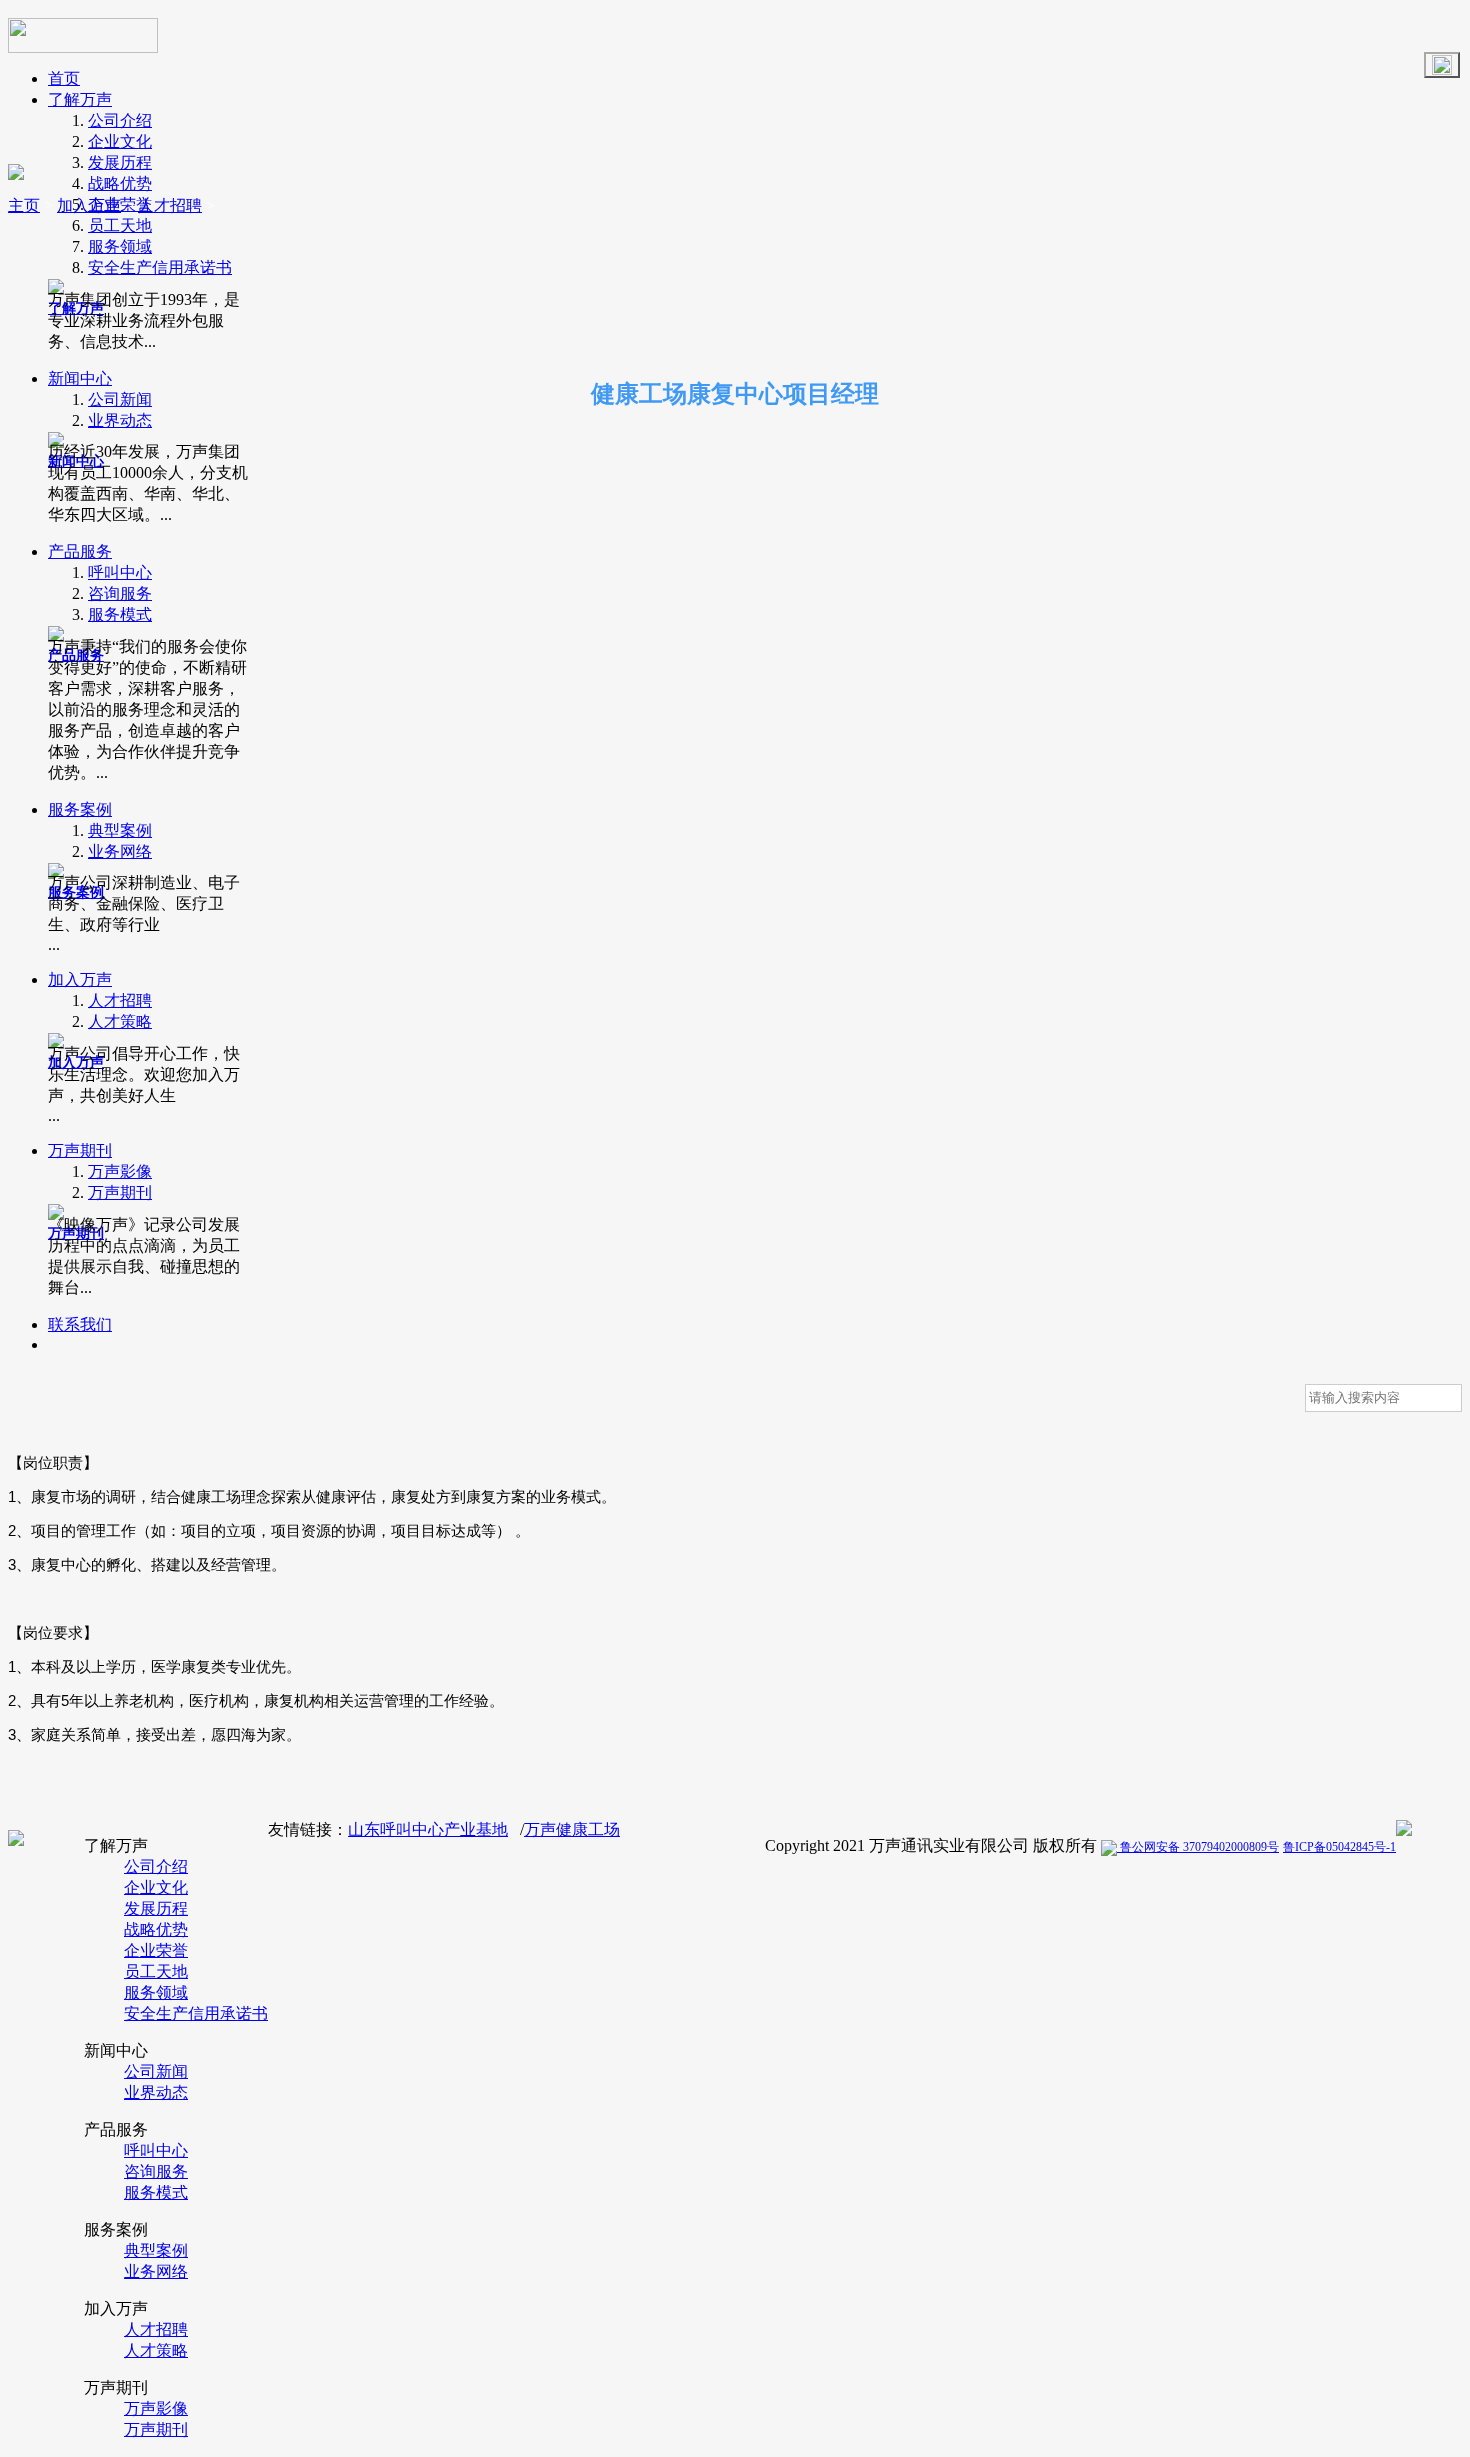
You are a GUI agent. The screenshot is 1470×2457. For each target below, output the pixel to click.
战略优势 (120, 183)
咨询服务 (120, 593)
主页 (24, 205)
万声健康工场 (572, 1829)
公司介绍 (120, 120)
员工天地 (120, 225)
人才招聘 (120, 1000)
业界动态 (120, 420)
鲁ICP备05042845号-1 (1339, 1847)
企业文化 (120, 141)
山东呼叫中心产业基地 (428, 1829)
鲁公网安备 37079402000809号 (1198, 1847)
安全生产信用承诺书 (160, 267)
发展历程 (120, 162)
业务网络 (120, 851)
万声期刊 (80, 1150)
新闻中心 (80, 378)
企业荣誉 (156, 1950)
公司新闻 (120, 399)
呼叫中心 (120, 572)
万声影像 (120, 1171)
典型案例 (120, 830)
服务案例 (80, 809)
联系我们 (80, 1324)
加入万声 (80, 979)
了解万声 (80, 99)
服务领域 (120, 246)
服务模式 (120, 614)
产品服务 (80, 551)
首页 (64, 78)
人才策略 (120, 1021)
